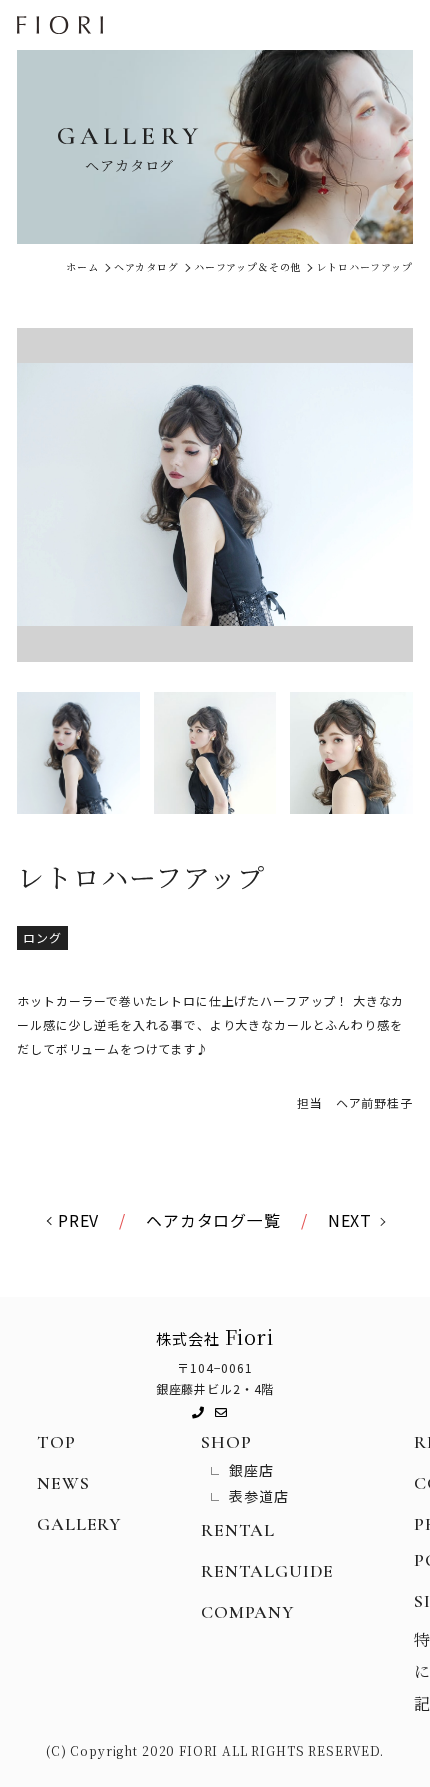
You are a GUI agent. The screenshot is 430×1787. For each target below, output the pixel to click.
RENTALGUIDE (267, 1571)
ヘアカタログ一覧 (213, 1220)
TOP (56, 1442)
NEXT (350, 1220)
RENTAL (238, 1530)
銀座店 (251, 1470)
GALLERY (79, 1524)
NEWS (63, 1483)
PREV (78, 1220)
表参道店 (258, 1496)
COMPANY (247, 1612)
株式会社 (215, 1336)
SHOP (226, 1442)
